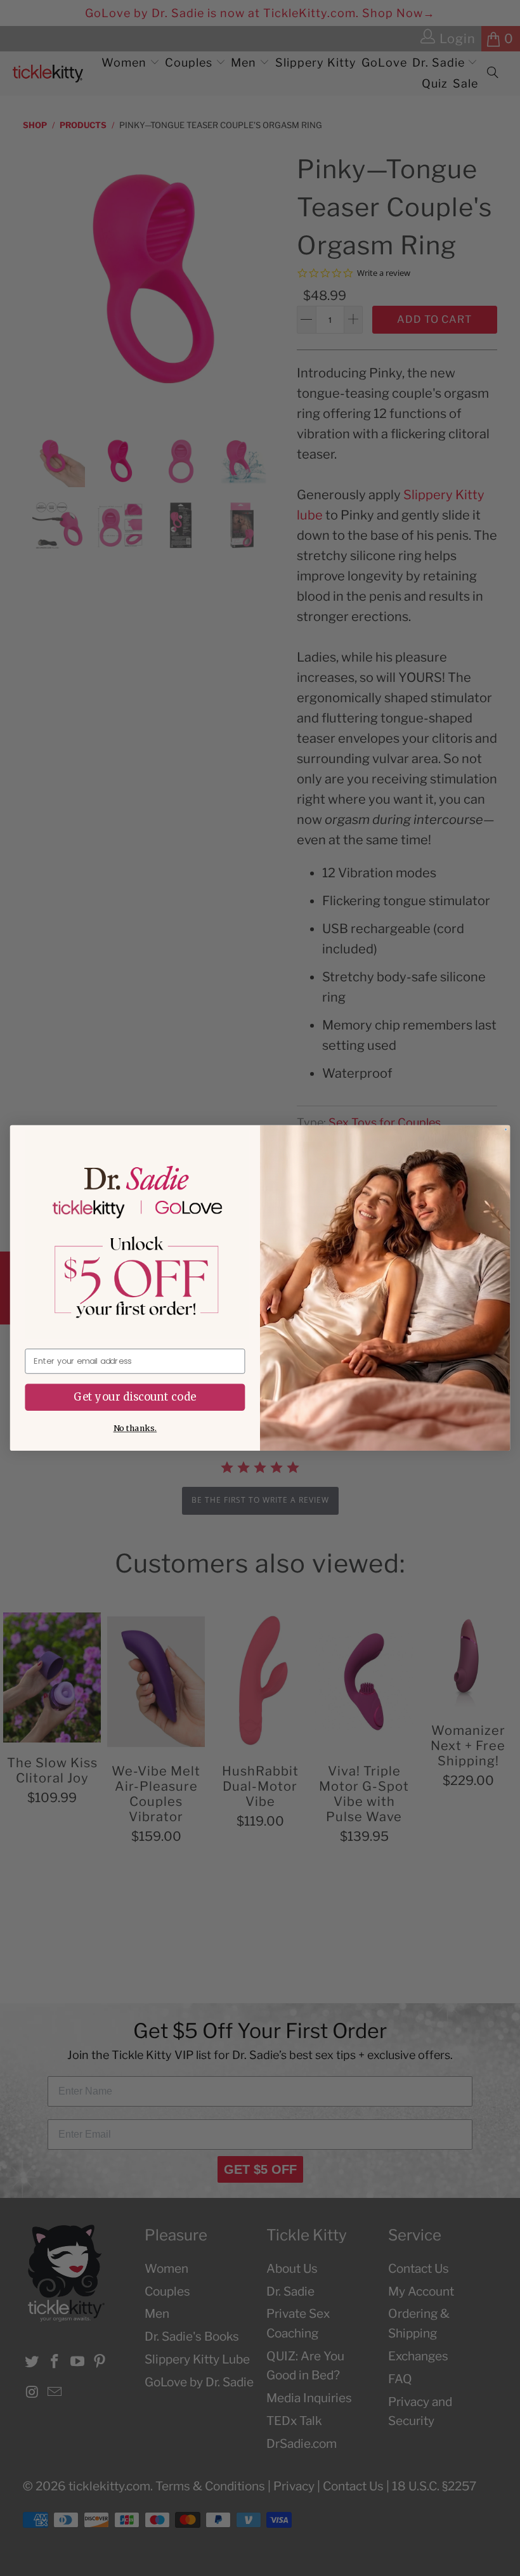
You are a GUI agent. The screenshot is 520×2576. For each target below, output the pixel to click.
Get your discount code (135, 1397)
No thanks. (135, 1429)
